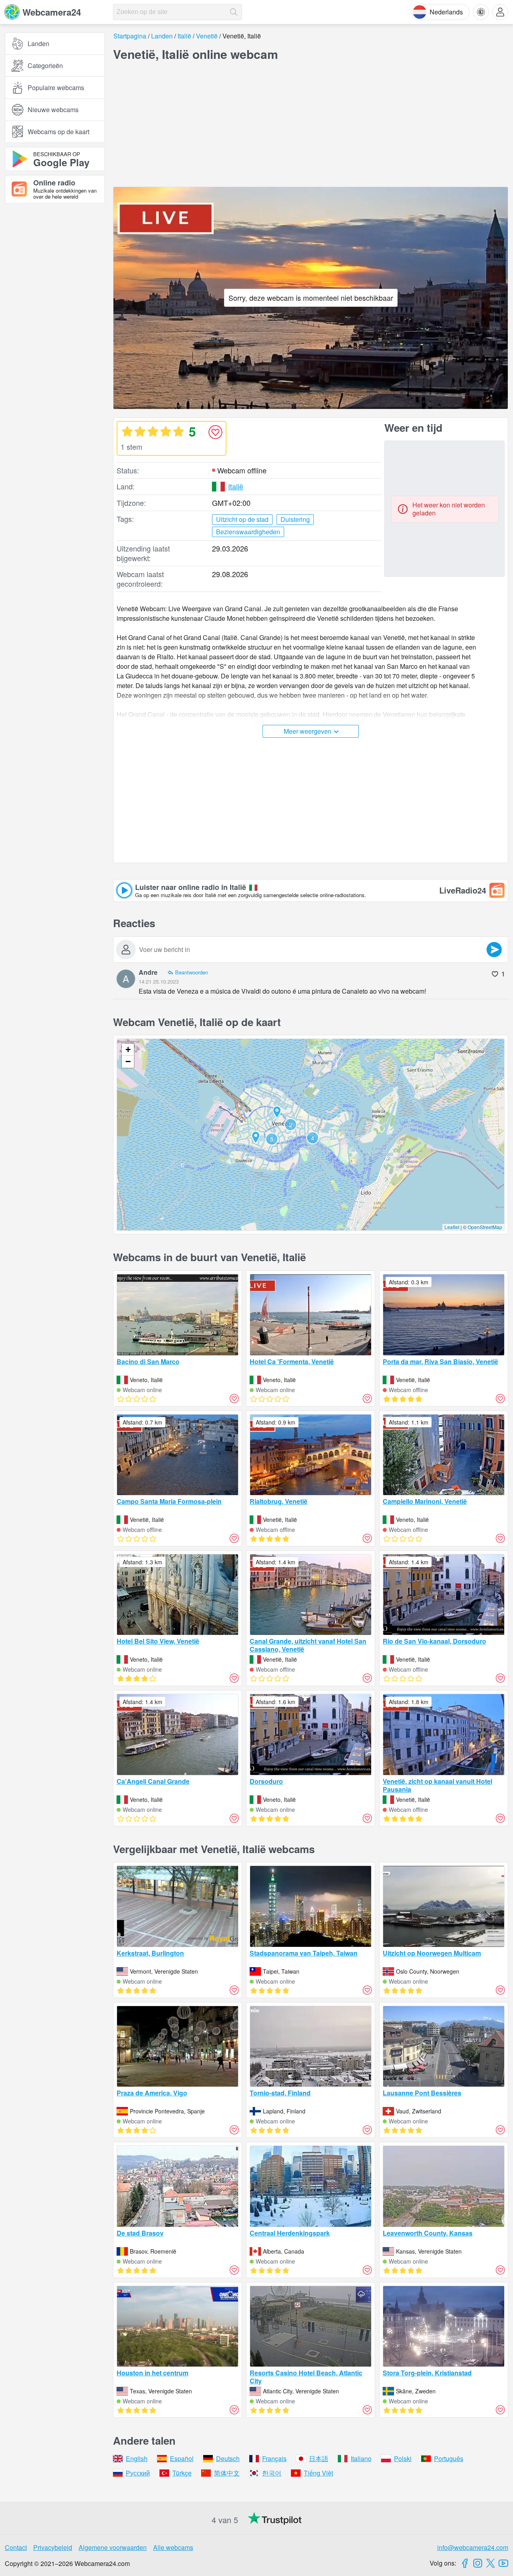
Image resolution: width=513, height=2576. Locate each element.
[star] (127, 431)
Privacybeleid (53, 2547)
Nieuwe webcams (53, 110)
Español (182, 2458)
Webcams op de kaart (59, 132)
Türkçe (182, 2473)
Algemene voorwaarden (113, 2547)
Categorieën (45, 65)
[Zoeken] (234, 12)
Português (449, 2458)
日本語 (319, 2458)
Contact (16, 2547)
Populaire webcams (56, 88)
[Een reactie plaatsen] (494, 950)
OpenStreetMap (485, 1227)
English (137, 2458)
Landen (38, 43)
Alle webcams (173, 2547)
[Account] (500, 12)
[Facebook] (465, 2563)
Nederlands (446, 12)
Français (274, 2458)
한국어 (272, 2473)
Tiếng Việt (318, 2473)
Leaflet (452, 1227)
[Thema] (481, 12)
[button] (313, 1138)
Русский (138, 2473)
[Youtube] (503, 2563)
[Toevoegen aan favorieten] (215, 432)
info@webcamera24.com (473, 2547)
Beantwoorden (192, 972)
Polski (403, 2458)
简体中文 (227, 2473)
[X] (491, 2563)
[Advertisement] (55, 298)
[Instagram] (478, 2563)
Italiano (361, 2458)
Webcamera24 (52, 12)
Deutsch (228, 2458)
